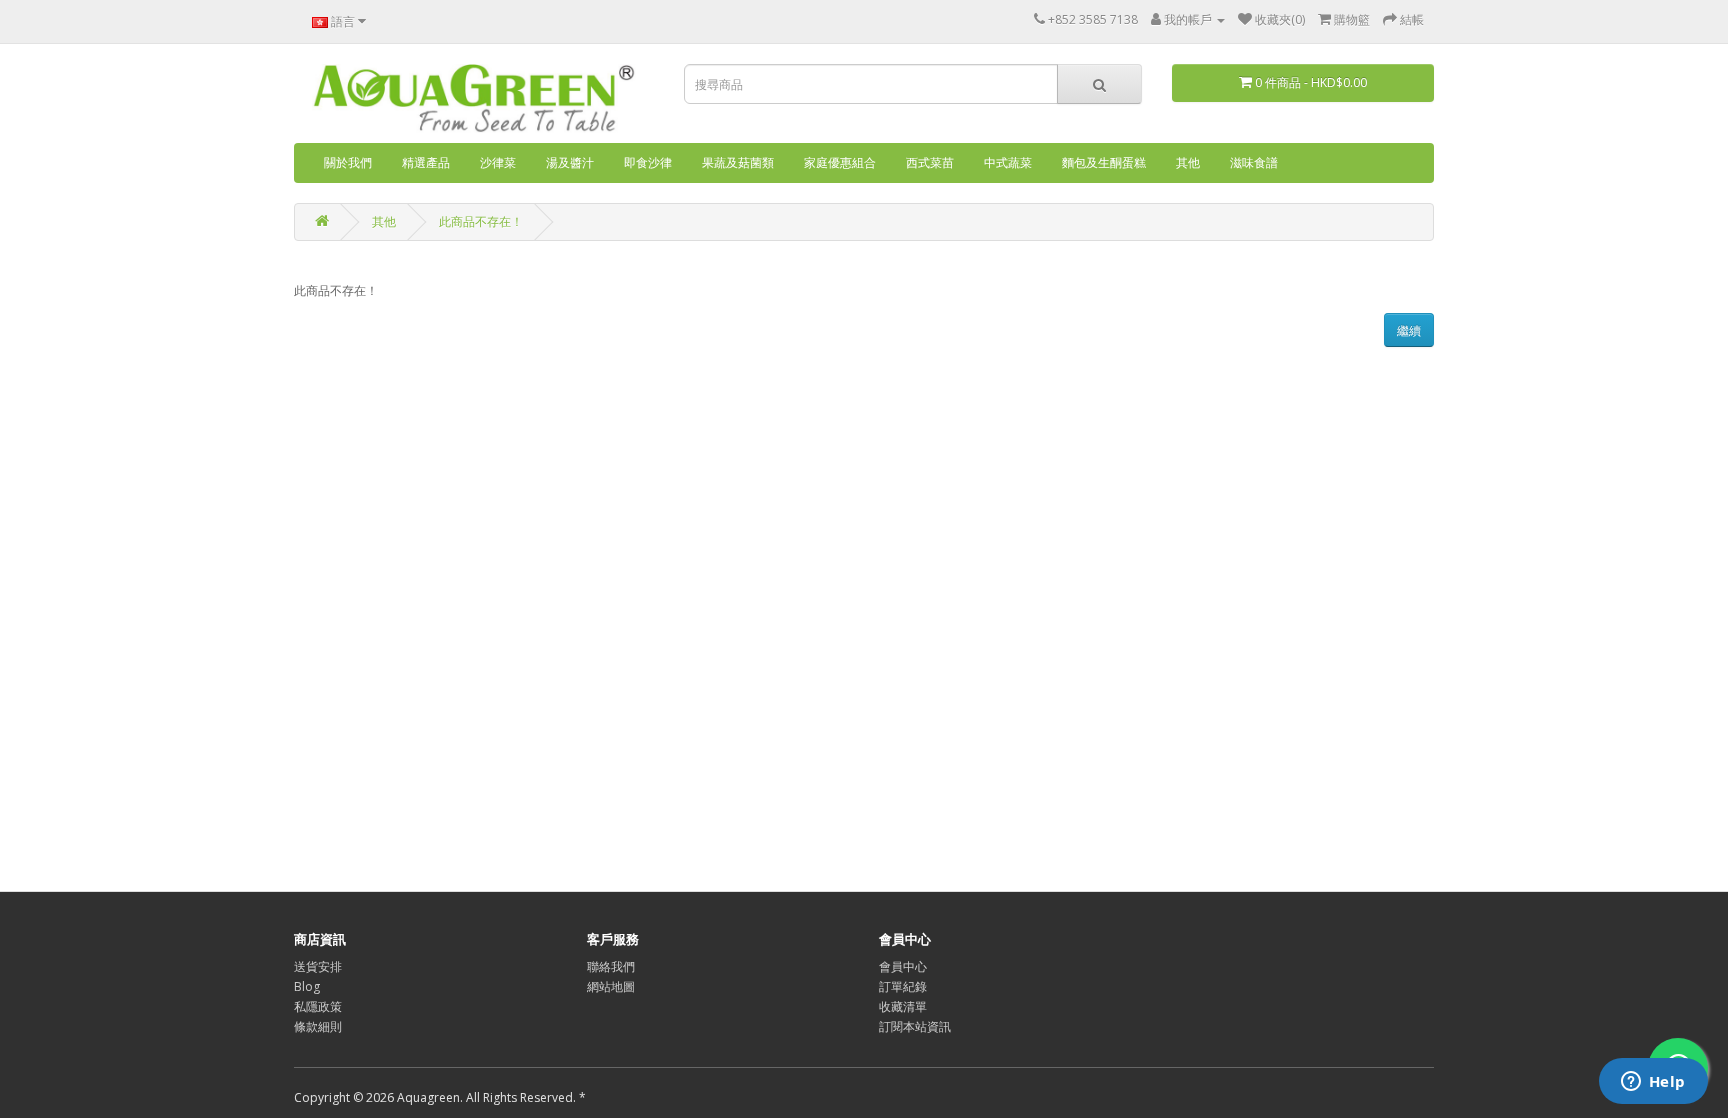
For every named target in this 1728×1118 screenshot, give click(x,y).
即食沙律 (648, 162)
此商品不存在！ (481, 221)
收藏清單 (903, 1006)
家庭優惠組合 (840, 162)
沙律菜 (498, 162)
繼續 (1409, 330)
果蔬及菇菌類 (738, 162)
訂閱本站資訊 (915, 1026)
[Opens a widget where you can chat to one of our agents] (1653, 1083)
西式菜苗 (930, 162)
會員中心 (903, 966)
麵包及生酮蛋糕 (1104, 162)
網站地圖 (611, 986)
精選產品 (426, 162)
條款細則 (318, 1026)
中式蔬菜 (1008, 162)
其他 (1188, 162)
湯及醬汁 (570, 162)
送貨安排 (318, 966)
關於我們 (348, 162)
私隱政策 (318, 1006)
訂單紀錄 (903, 986)
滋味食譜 (1254, 162)
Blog (307, 986)
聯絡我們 (611, 966)
